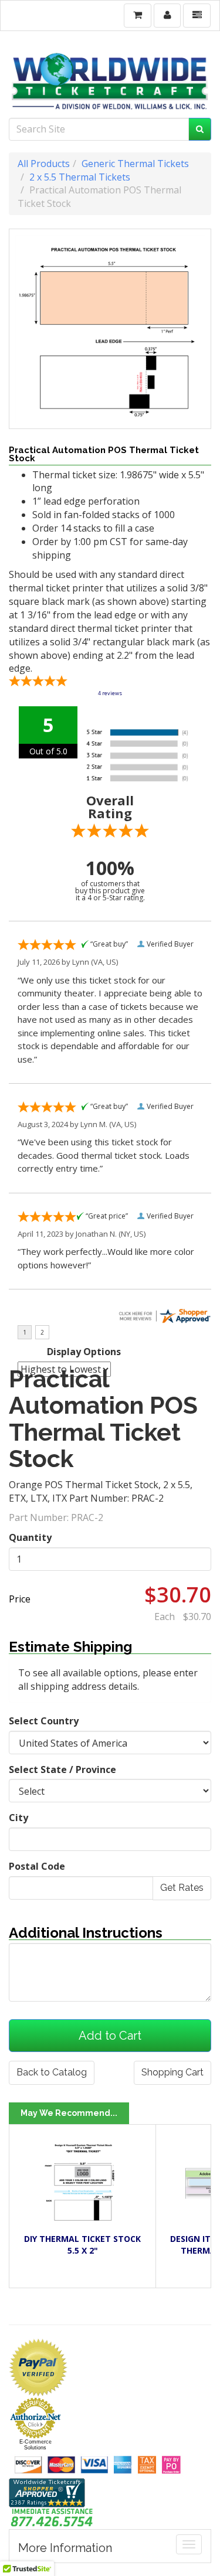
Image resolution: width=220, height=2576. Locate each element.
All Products (44, 164)
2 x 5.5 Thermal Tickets (80, 177)
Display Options (84, 1352)
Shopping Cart (172, 2072)
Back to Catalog (52, 2072)
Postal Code (37, 1866)
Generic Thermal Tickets (135, 164)
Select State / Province (62, 1769)
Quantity (30, 1537)
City (18, 1818)
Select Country (44, 1721)
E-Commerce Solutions (35, 2445)
